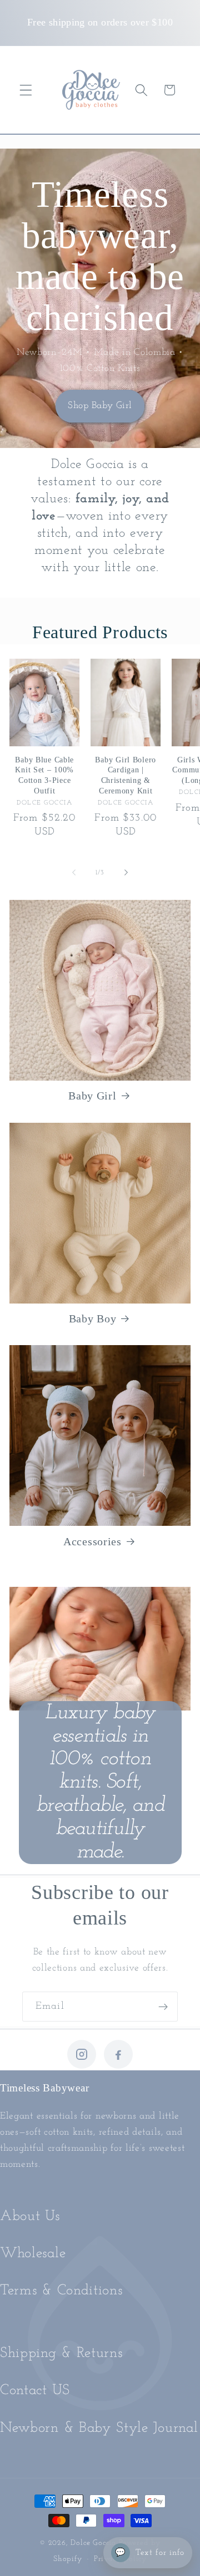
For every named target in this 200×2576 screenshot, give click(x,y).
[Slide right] (126, 873)
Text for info (150, 2553)
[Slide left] (74, 873)
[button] (26, 90)
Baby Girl (92, 1096)
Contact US (35, 2391)
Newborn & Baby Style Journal (99, 2428)
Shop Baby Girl (100, 406)
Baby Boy (93, 1318)
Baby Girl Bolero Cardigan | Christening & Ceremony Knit (126, 775)
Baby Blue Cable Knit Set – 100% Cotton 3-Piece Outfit (44, 775)
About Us (30, 2216)
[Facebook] (118, 2054)
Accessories (92, 1541)
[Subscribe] (163, 2007)
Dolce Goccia (94, 2543)
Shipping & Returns (61, 2353)
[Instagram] (82, 2054)
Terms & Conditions (61, 2291)
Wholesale (33, 2254)
